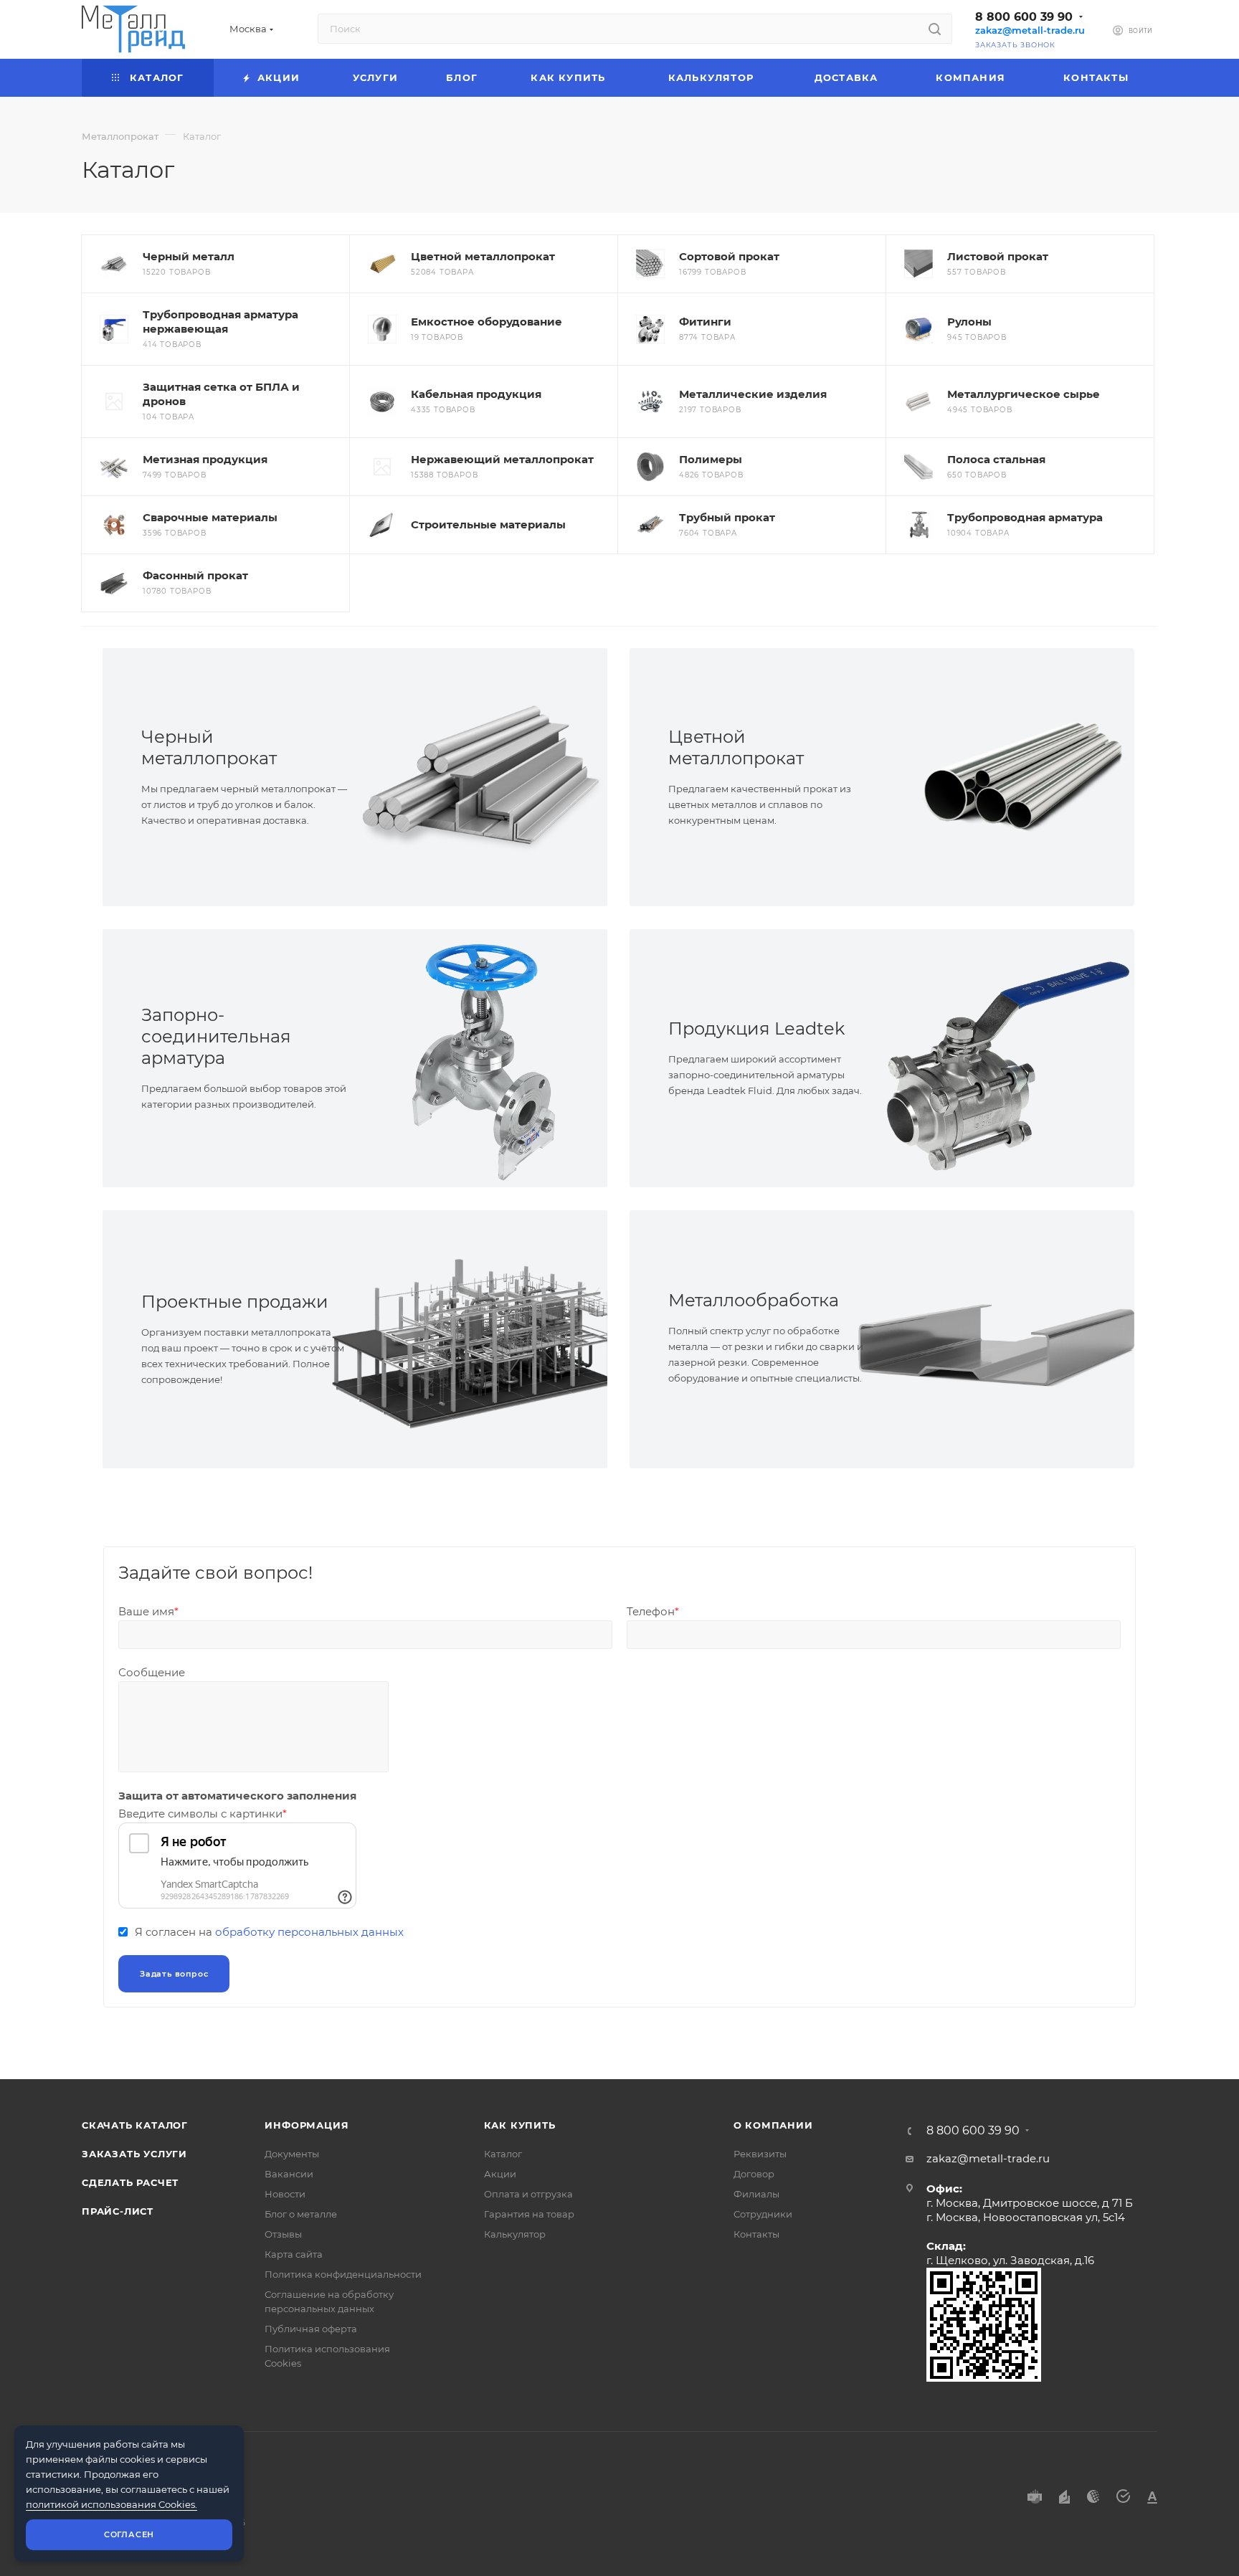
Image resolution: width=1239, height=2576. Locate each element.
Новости (285, 2194)
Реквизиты (760, 2154)
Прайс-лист (118, 2211)
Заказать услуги (134, 2154)
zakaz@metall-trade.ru (1030, 30)
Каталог (503, 2154)
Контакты (756, 2234)
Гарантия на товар (529, 2214)
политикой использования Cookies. (111, 2504)
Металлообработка (754, 1300)
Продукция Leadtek (756, 1028)
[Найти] (935, 29)
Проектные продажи (235, 1302)
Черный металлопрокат (209, 747)
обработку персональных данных (309, 1932)
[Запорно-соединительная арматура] (481, 1058)
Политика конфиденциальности (343, 2274)
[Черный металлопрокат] (481, 777)
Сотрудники (763, 2214)
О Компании (773, 2125)
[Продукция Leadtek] (1008, 1058)
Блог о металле (301, 2214)
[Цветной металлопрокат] (1008, 777)
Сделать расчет (130, 2182)
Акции (500, 2174)
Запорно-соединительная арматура (216, 1036)
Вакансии (289, 2174)
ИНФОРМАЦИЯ (307, 2125)
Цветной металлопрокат (736, 747)
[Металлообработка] (1008, 1339)
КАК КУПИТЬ (520, 2125)
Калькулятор (515, 2234)
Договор (754, 2174)
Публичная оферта (311, 2329)
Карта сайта (294, 2254)
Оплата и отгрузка (528, 2194)
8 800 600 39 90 (1024, 17)
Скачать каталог (135, 2125)
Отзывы (283, 2234)
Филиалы (756, 2194)
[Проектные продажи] (481, 1339)
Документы (292, 2154)
